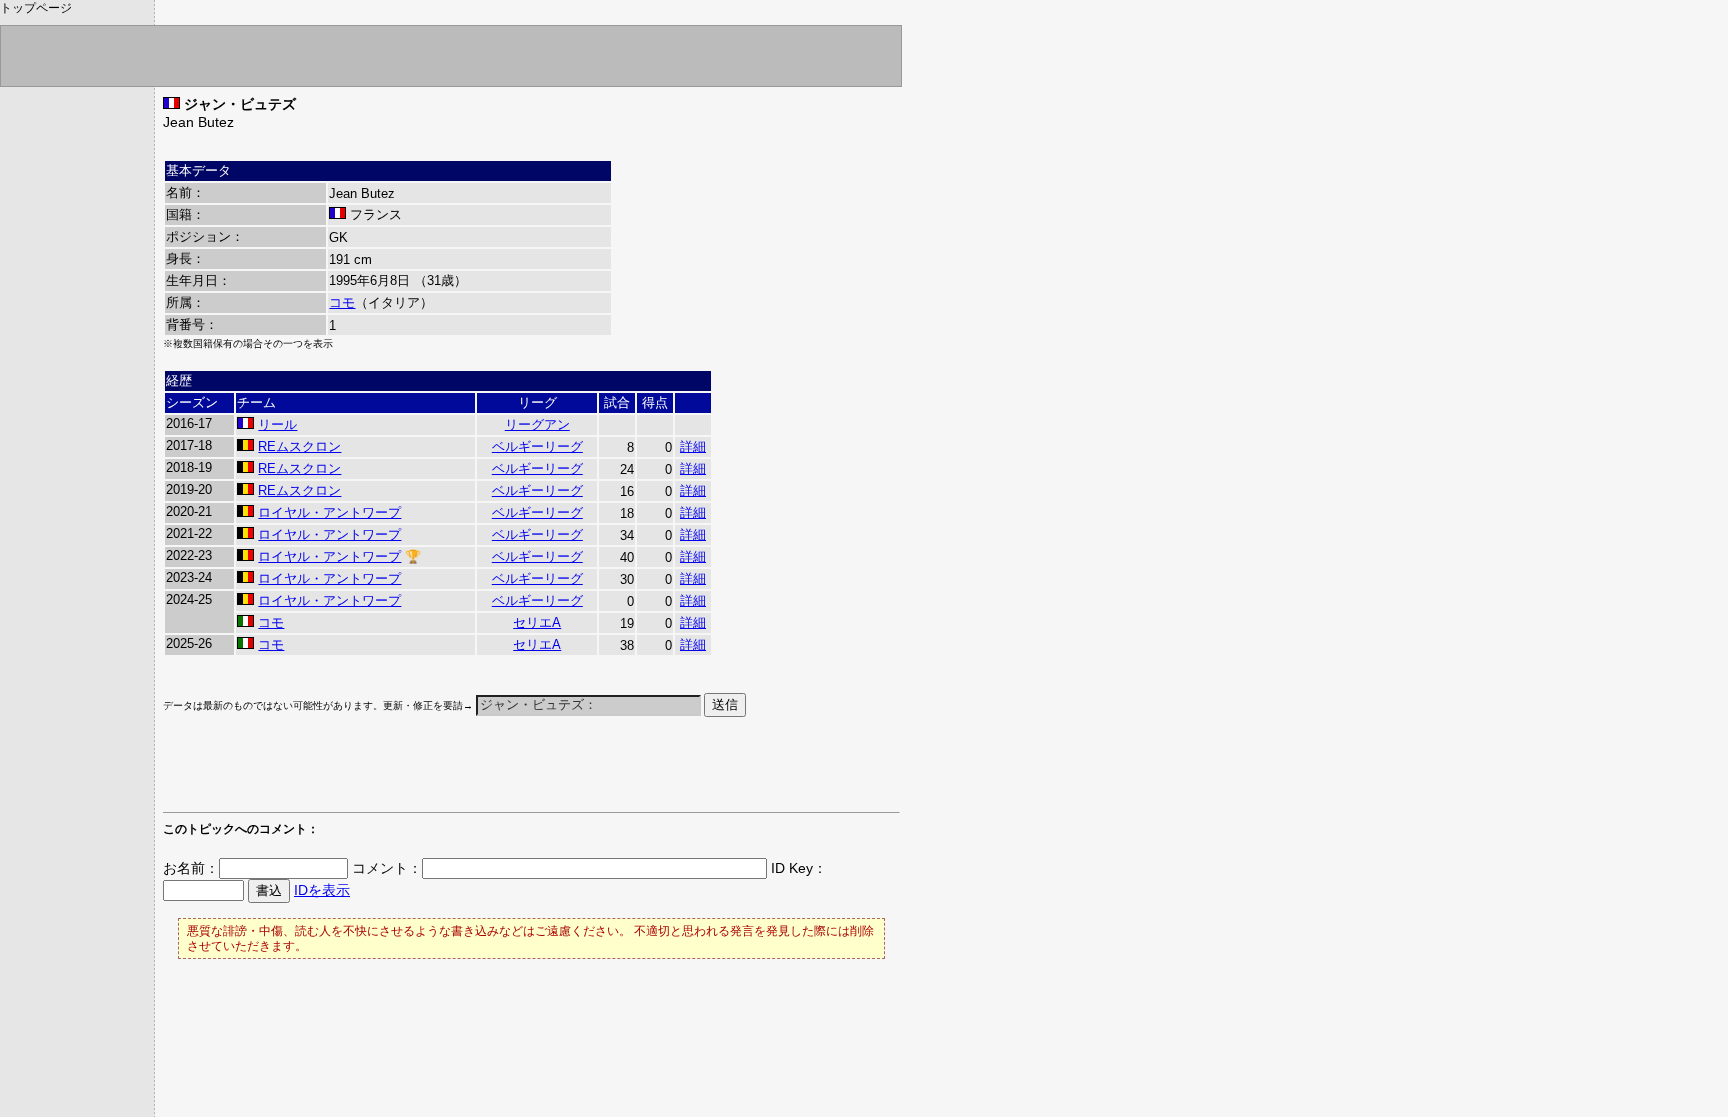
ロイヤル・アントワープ (329, 512)
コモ (342, 302)
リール (277, 424)
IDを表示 (322, 890)
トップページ (36, 8)
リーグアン (537, 424)
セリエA (537, 622)
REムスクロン (299, 446)
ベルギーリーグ (537, 446)
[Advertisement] (397, 774)
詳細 (693, 446)
